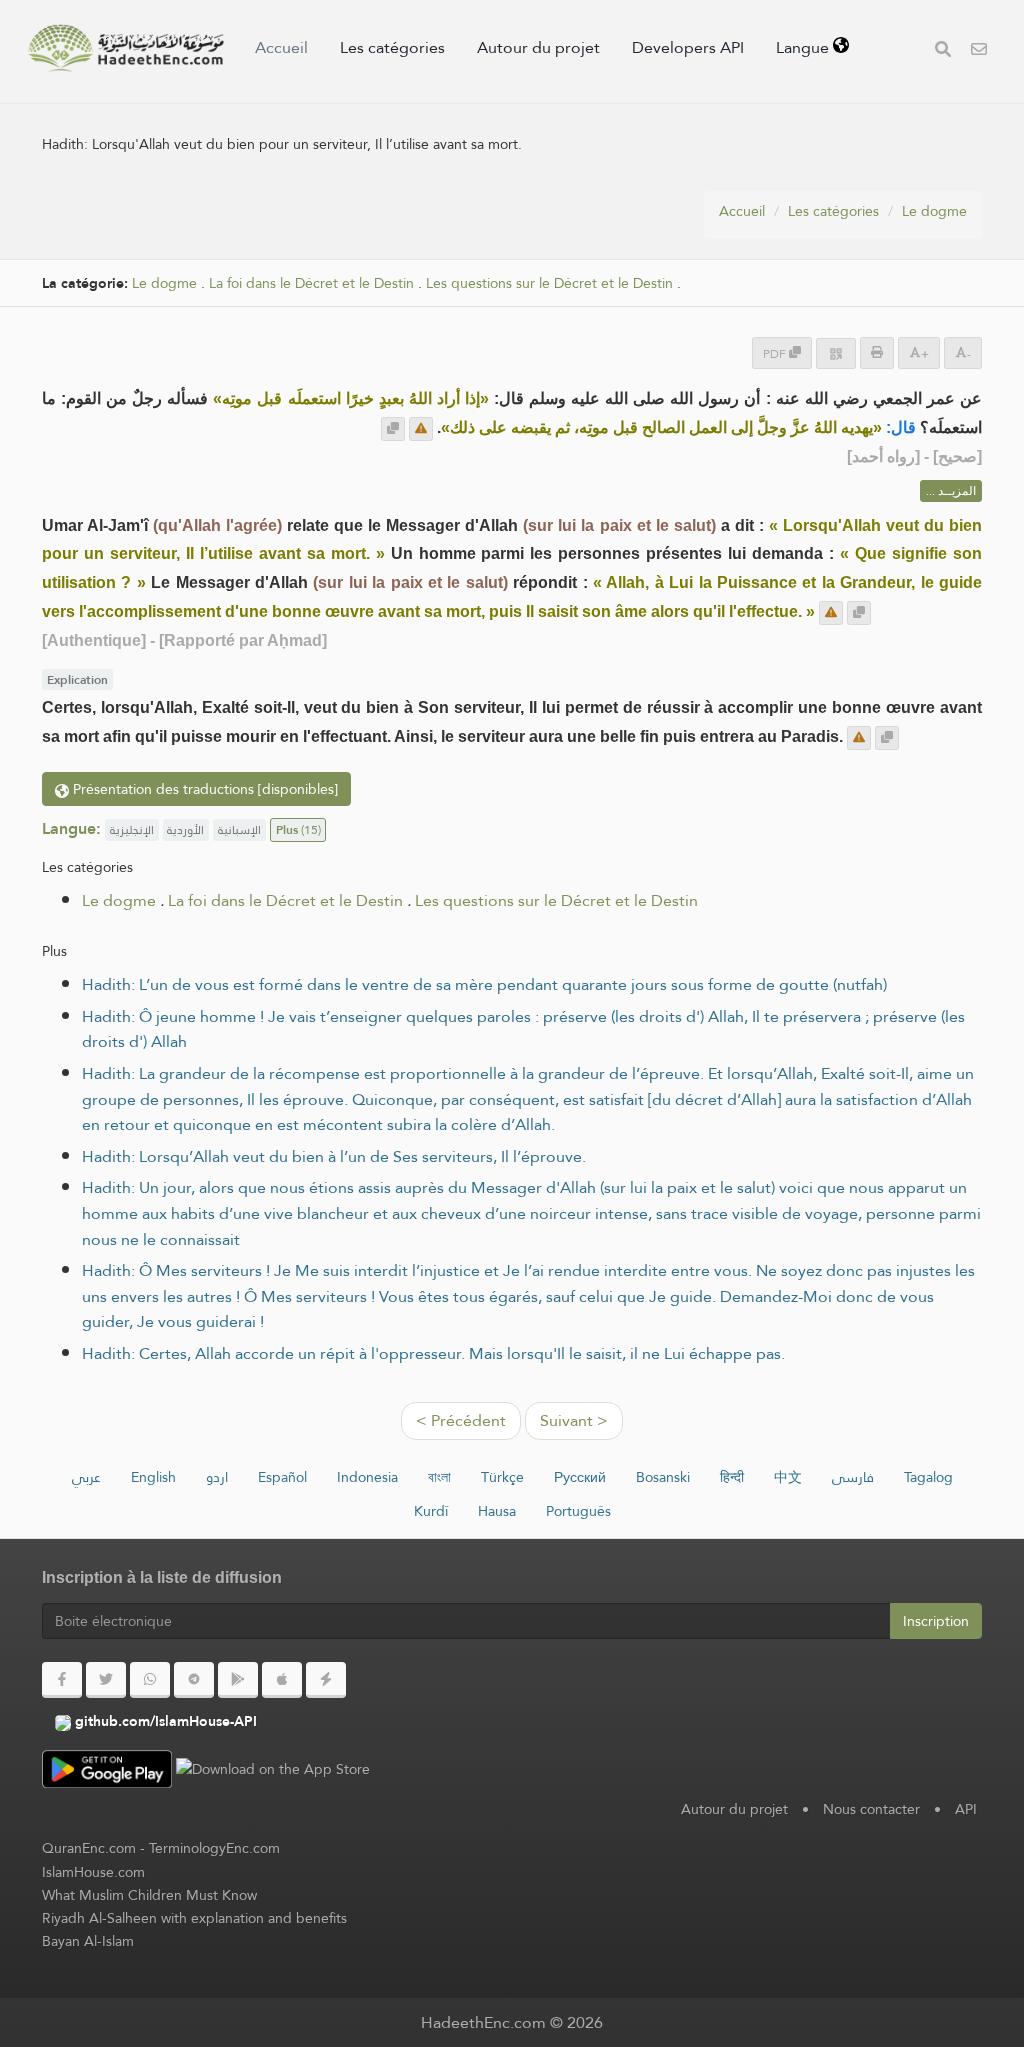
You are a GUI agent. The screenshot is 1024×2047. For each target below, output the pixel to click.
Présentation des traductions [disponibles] (203, 789)
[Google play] (238, 1680)
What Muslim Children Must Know (149, 1895)
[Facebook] (62, 1680)
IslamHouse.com (93, 1872)
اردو (217, 1477)
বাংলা (439, 1477)
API (966, 1809)
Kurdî (431, 1511)
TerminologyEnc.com (214, 1848)
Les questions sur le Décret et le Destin (549, 283)
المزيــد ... (951, 491)
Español (282, 1477)
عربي (86, 1477)
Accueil (281, 47)
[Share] (836, 353)
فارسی (853, 1477)
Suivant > (574, 1420)
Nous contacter (871, 1809)
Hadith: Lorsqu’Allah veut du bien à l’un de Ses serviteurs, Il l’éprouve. (334, 1156)
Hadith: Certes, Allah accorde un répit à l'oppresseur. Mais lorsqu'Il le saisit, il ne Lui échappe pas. (433, 1353)
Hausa (497, 1511)
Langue (804, 47)
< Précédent (461, 1420)
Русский (580, 1477)
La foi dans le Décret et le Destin (311, 283)
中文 (788, 1477)
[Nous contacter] (979, 51)
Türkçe (502, 1477)
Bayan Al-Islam (88, 1941)
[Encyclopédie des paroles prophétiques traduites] (126, 48)
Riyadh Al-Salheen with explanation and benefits (194, 1918)
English (153, 1477)
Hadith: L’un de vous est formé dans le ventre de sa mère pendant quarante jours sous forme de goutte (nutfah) (484, 984)
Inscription (936, 1621)
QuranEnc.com (89, 1848)
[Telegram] (194, 1680)
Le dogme (934, 211)
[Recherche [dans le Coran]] (943, 51)
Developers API (688, 47)
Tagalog (928, 1477)
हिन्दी (732, 1477)
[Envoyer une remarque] (421, 429)
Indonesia (367, 1477)
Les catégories (392, 47)
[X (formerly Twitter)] (106, 1680)
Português (578, 1511)
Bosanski (663, 1477)
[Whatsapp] (150, 1680)
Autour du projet (538, 47)
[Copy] (393, 429)
